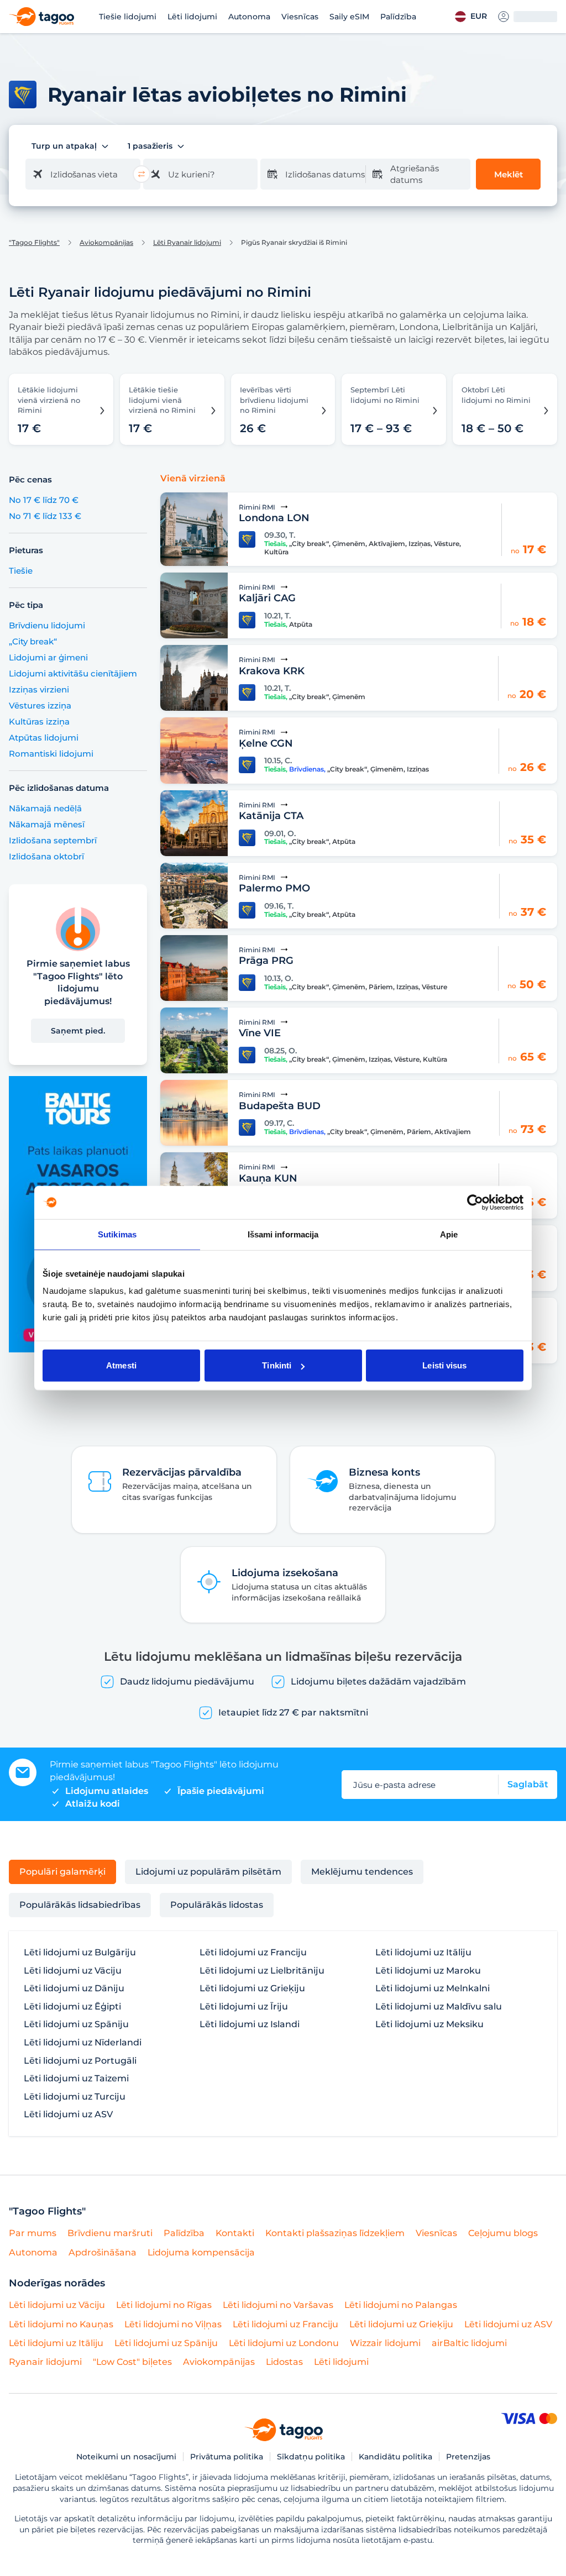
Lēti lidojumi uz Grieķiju (252, 1989)
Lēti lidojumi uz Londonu (284, 2343)
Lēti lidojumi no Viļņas (173, 2324)
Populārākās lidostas (217, 1905)
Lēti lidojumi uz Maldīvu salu (439, 2007)
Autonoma (249, 17)
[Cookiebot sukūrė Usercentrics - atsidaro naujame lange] (475, 1202)
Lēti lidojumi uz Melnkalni (433, 1989)
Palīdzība (398, 17)
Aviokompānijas (106, 243)
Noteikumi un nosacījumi (126, 2457)
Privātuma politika (227, 2457)
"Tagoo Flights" (34, 243)
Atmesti (121, 1365)
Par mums (33, 2233)
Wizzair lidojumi (385, 2343)
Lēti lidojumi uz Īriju (244, 2007)
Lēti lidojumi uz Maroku (428, 1971)
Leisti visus (444, 1365)
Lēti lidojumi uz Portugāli (80, 2061)
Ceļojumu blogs (503, 2233)
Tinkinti (277, 1365)
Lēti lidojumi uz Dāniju (74, 1989)
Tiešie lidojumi (128, 17)
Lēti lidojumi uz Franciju (253, 1953)
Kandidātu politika (395, 2457)
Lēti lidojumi (192, 17)
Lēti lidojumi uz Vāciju (73, 1971)
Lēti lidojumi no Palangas (401, 2305)
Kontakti (235, 2233)
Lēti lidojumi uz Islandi (250, 2024)
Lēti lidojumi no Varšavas (278, 2305)
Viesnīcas (300, 17)
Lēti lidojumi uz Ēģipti (72, 2007)
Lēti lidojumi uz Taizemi (76, 2079)
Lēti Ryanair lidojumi (187, 243)
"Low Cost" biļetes (132, 2362)
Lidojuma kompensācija (201, 2252)
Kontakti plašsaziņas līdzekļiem (335, 2233)
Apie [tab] (449, 1234)
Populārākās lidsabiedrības (80, 1905)
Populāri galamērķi (62, 1872)
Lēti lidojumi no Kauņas (61, 2324)
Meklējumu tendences (362, 1872)
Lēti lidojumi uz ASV (68, 2115)
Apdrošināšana (103, 2252)
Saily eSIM (349, 17)
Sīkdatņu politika (311, 2457)
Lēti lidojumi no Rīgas (164, 2305)
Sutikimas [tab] (117, 1234)
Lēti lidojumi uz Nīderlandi (83, 2043)
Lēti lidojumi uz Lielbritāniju (262, 1971)
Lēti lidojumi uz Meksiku (429, 2024)
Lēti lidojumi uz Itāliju (423, 1953)
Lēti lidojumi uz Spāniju (76, 2024)
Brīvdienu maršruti (110, 2233)
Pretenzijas (468, 2457)
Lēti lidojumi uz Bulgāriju (80, 1953)
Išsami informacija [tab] (283, 1234)
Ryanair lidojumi (45, 2362)
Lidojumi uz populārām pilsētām (208, 1872)
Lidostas (284, 2362)
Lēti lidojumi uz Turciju (75, 2097)
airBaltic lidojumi (469, 2343)
